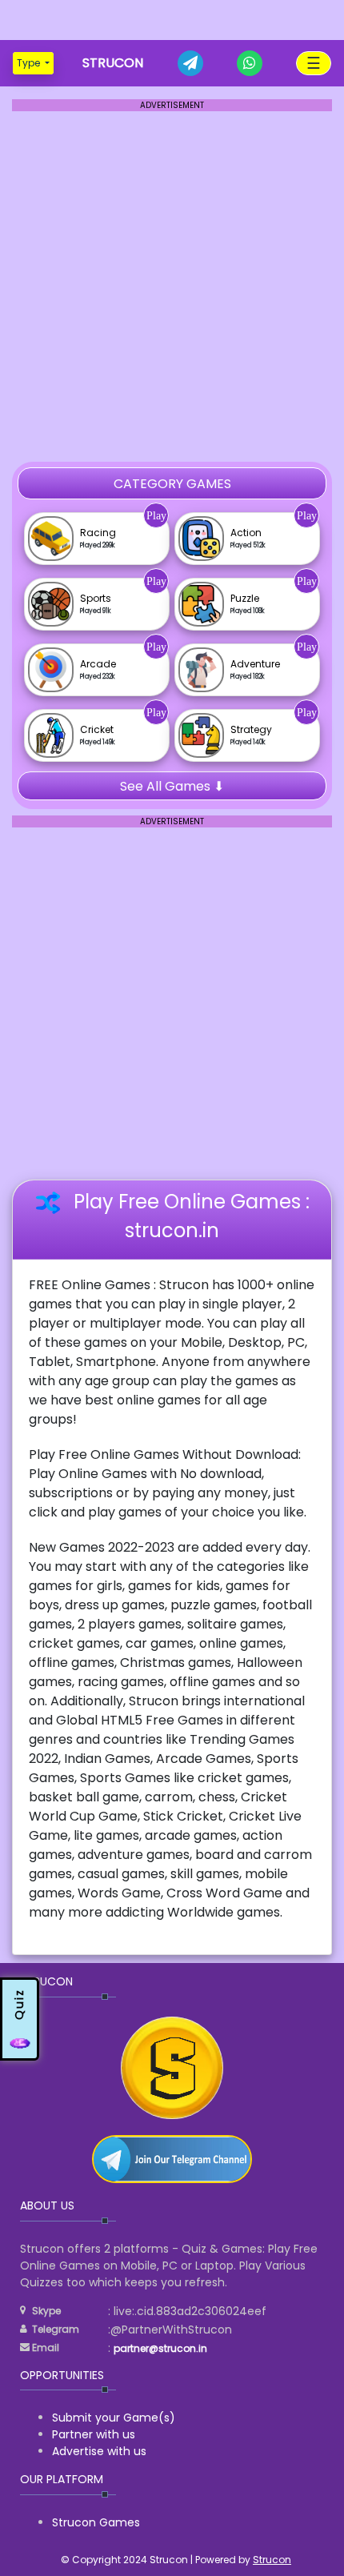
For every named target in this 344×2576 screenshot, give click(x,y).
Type (30, 63)
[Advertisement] (172, 20)
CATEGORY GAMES (172, 484)
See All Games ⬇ (172, 786)
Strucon (272, 2560)
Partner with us (94, 2434)
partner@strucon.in (160, 2348)
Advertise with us (99, 2451)
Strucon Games (96, 2522)
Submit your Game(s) (114, 2418)
